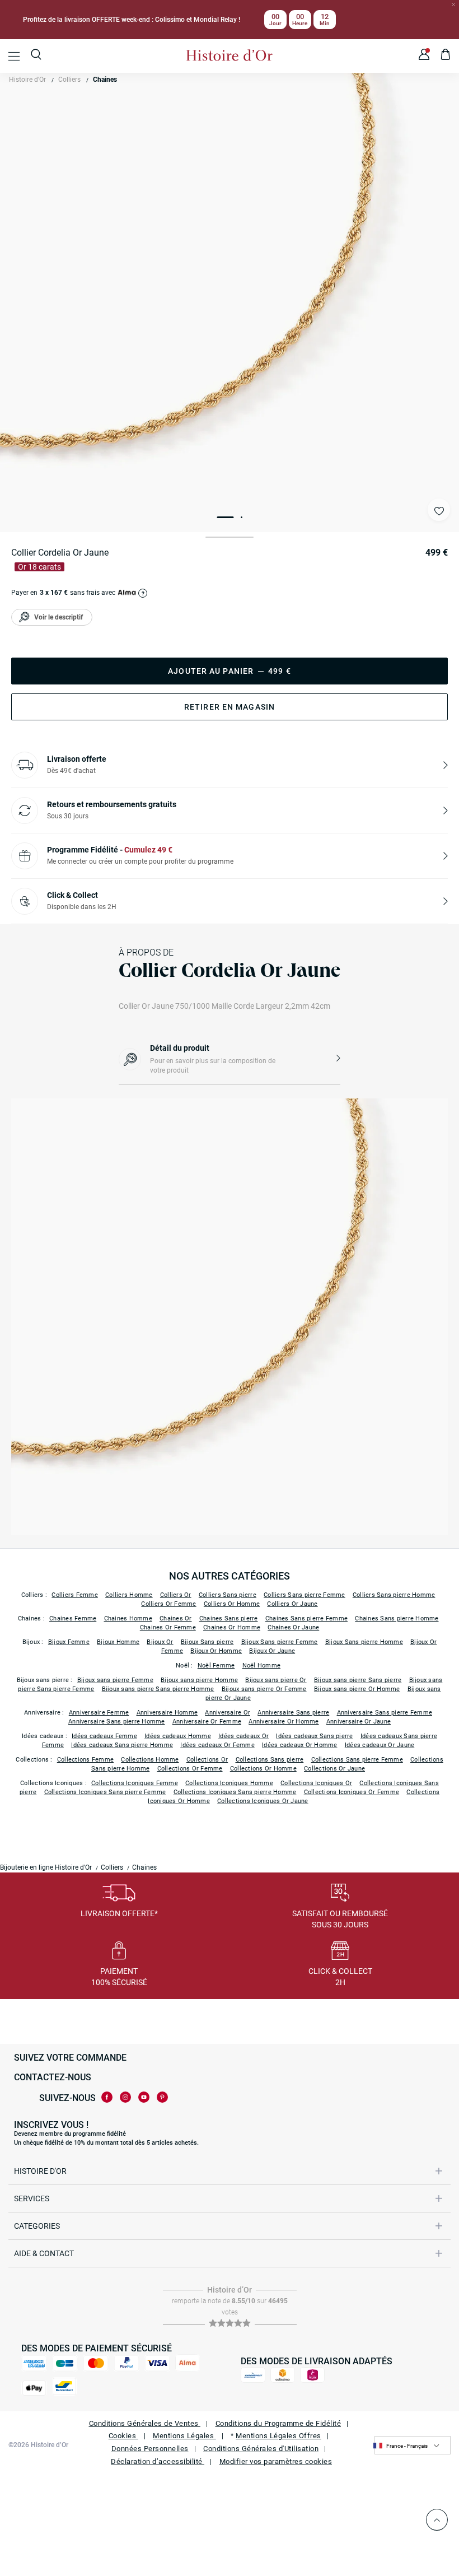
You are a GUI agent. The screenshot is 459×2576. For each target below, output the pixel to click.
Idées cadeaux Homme (178, 1736)
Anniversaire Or (228, 1713)
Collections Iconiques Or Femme (352, 1792)
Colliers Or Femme (168, 1604)
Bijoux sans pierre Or (276, 1680)
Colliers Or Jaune (292, 1604)
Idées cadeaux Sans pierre (314, 1736)
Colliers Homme (129, 1595)
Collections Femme (85, 1760)
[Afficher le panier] (446, 56)
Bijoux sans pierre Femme (115, 1680)
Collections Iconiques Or (316, 1783)
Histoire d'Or (27, 80)
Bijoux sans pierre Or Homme (357, 1689)
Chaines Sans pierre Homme (397, 1618)
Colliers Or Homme (232, 1604)
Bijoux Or (160, 1642)
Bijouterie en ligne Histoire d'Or (46, 1867)
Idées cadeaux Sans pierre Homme (122, 1745)
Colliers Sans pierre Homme (394, 1595)
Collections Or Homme (263, 1769)
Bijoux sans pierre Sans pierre (358, 1680)
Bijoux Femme (69, 1642)
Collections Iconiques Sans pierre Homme (235, 1792)
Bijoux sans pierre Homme (199, 1680)
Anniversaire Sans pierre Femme (385, 1713)
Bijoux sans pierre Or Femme (264, 1689)
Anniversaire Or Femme (207, 1722)
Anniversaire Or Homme (284, 1722)
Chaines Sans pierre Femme (306, 1618)
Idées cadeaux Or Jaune (380, 1745)
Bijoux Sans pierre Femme (280, 1642)
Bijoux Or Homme (216, 1651)
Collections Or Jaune (334, 1769)
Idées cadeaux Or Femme (217, 1745)
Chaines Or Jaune (293, 1627)
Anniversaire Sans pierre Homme (117, 1722)
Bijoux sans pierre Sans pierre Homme (158, 1689)
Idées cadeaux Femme (104, 1736)
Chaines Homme (128, 1618)
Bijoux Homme (118, 1642)
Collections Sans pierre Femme (357, 1760)
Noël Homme (262, 1666)
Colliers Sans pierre (228, 1595)
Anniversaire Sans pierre (293, 1713)
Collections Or (207, 1760)
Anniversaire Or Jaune (359, 1722)
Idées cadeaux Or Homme (300, 1745)
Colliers (69, 80)
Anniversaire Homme (167, 1713)
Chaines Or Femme (168, 1627)
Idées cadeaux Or (243, 1736)
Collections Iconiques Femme (135, 1783)
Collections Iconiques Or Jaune (263, 1801)
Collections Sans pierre (270, 1760)
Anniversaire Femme (99, 1713)
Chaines (105, 80)
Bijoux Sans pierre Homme (364, 1642)
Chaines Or (176, 1618)
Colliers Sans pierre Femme (305, 1595)
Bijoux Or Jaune (272, 1651)
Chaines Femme (73, 1618)
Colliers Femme (75, 1595)
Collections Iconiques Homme (229, 1783)
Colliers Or (176, 1595)
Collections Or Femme (190, 1769)
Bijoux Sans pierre (207, 1642)
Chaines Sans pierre (229, 1618)
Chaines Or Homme (232, 1627)
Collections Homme (150, 1760)
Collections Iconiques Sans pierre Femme (105, 1792)
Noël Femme (216, 1666)
